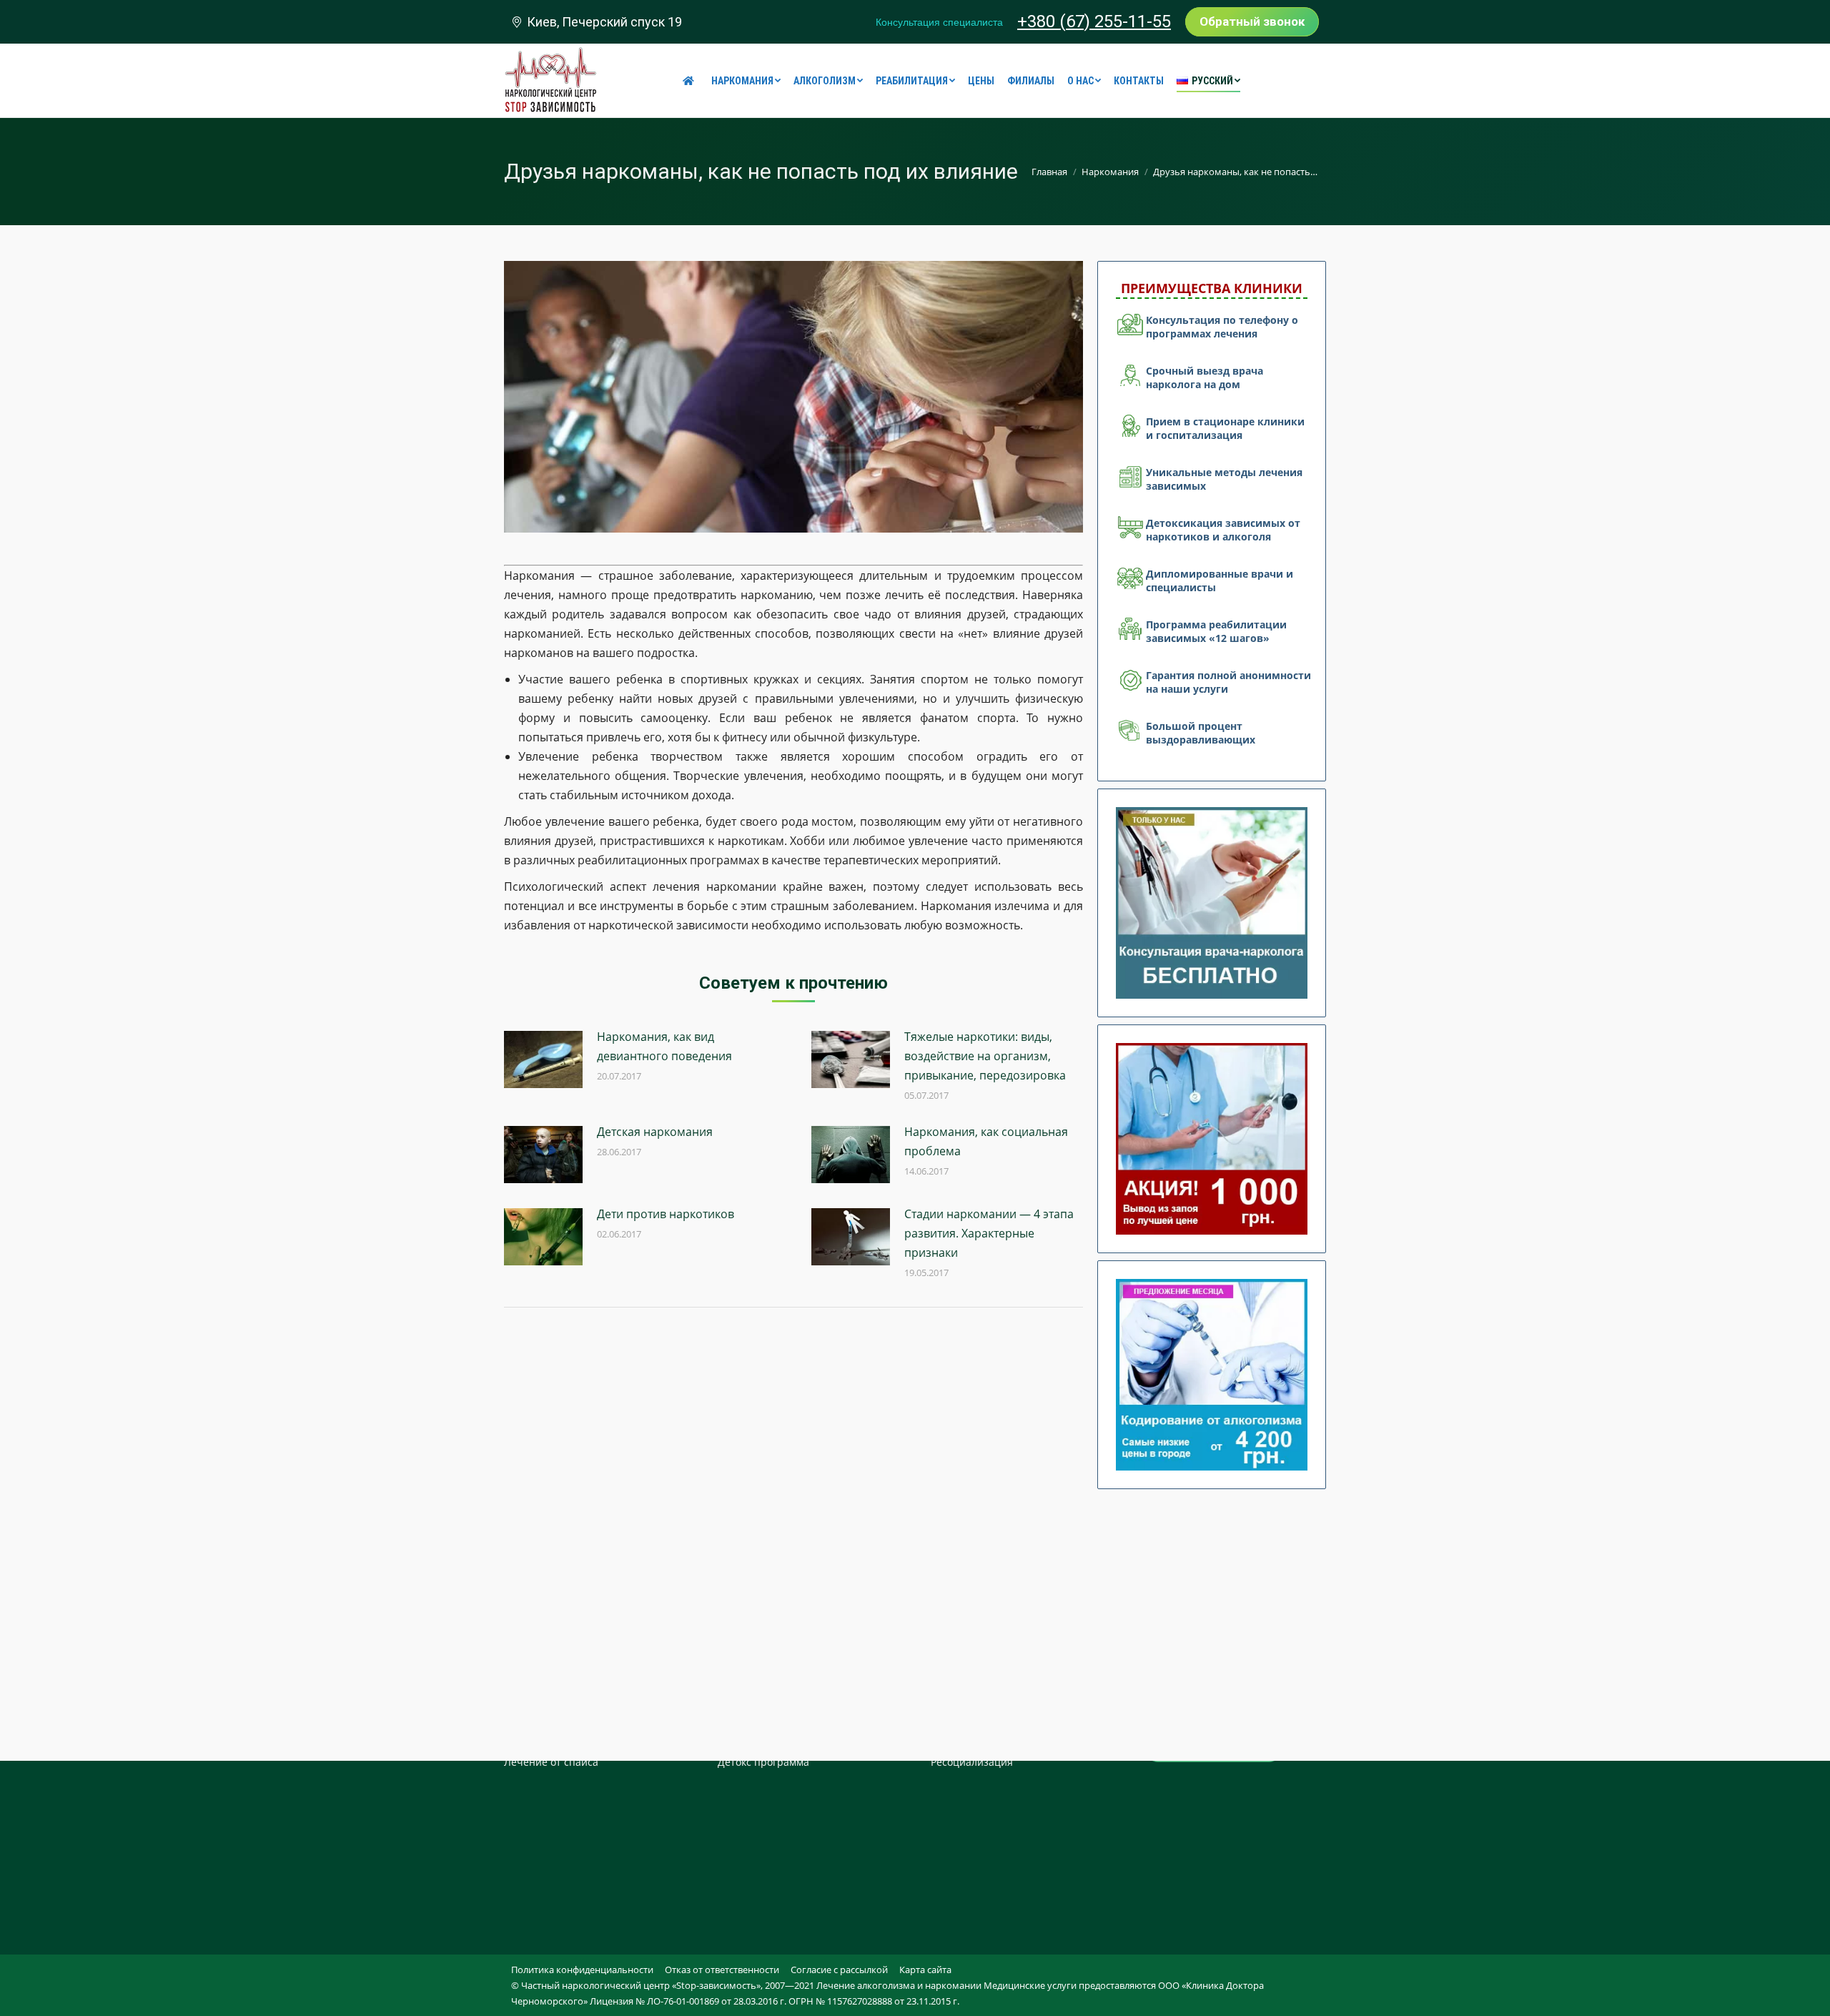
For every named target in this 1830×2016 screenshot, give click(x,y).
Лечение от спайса (551, 1762)
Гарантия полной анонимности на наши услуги (1228, 682)
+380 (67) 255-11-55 (1094, 21)
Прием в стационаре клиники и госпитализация (1225, 428)
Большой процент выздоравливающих (1201, 733)
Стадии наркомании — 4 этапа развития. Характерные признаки (989, 1233)
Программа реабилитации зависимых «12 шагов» (1216, 631)
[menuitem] (691, 81)
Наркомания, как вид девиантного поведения (664, 1046)
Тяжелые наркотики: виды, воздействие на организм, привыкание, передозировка (985, 1056)
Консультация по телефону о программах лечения (1222, 327)
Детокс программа (763, 1762)
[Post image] (543, 1059)
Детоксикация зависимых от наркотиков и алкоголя (1223, 530)
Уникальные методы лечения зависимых (1224, 479)
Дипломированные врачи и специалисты (1220, 580)
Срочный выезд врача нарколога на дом (1205, 377)
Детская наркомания (655, 1132)
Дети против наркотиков (666, 1214)
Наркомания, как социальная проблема (986, 1141)
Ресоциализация (972, 1762)
